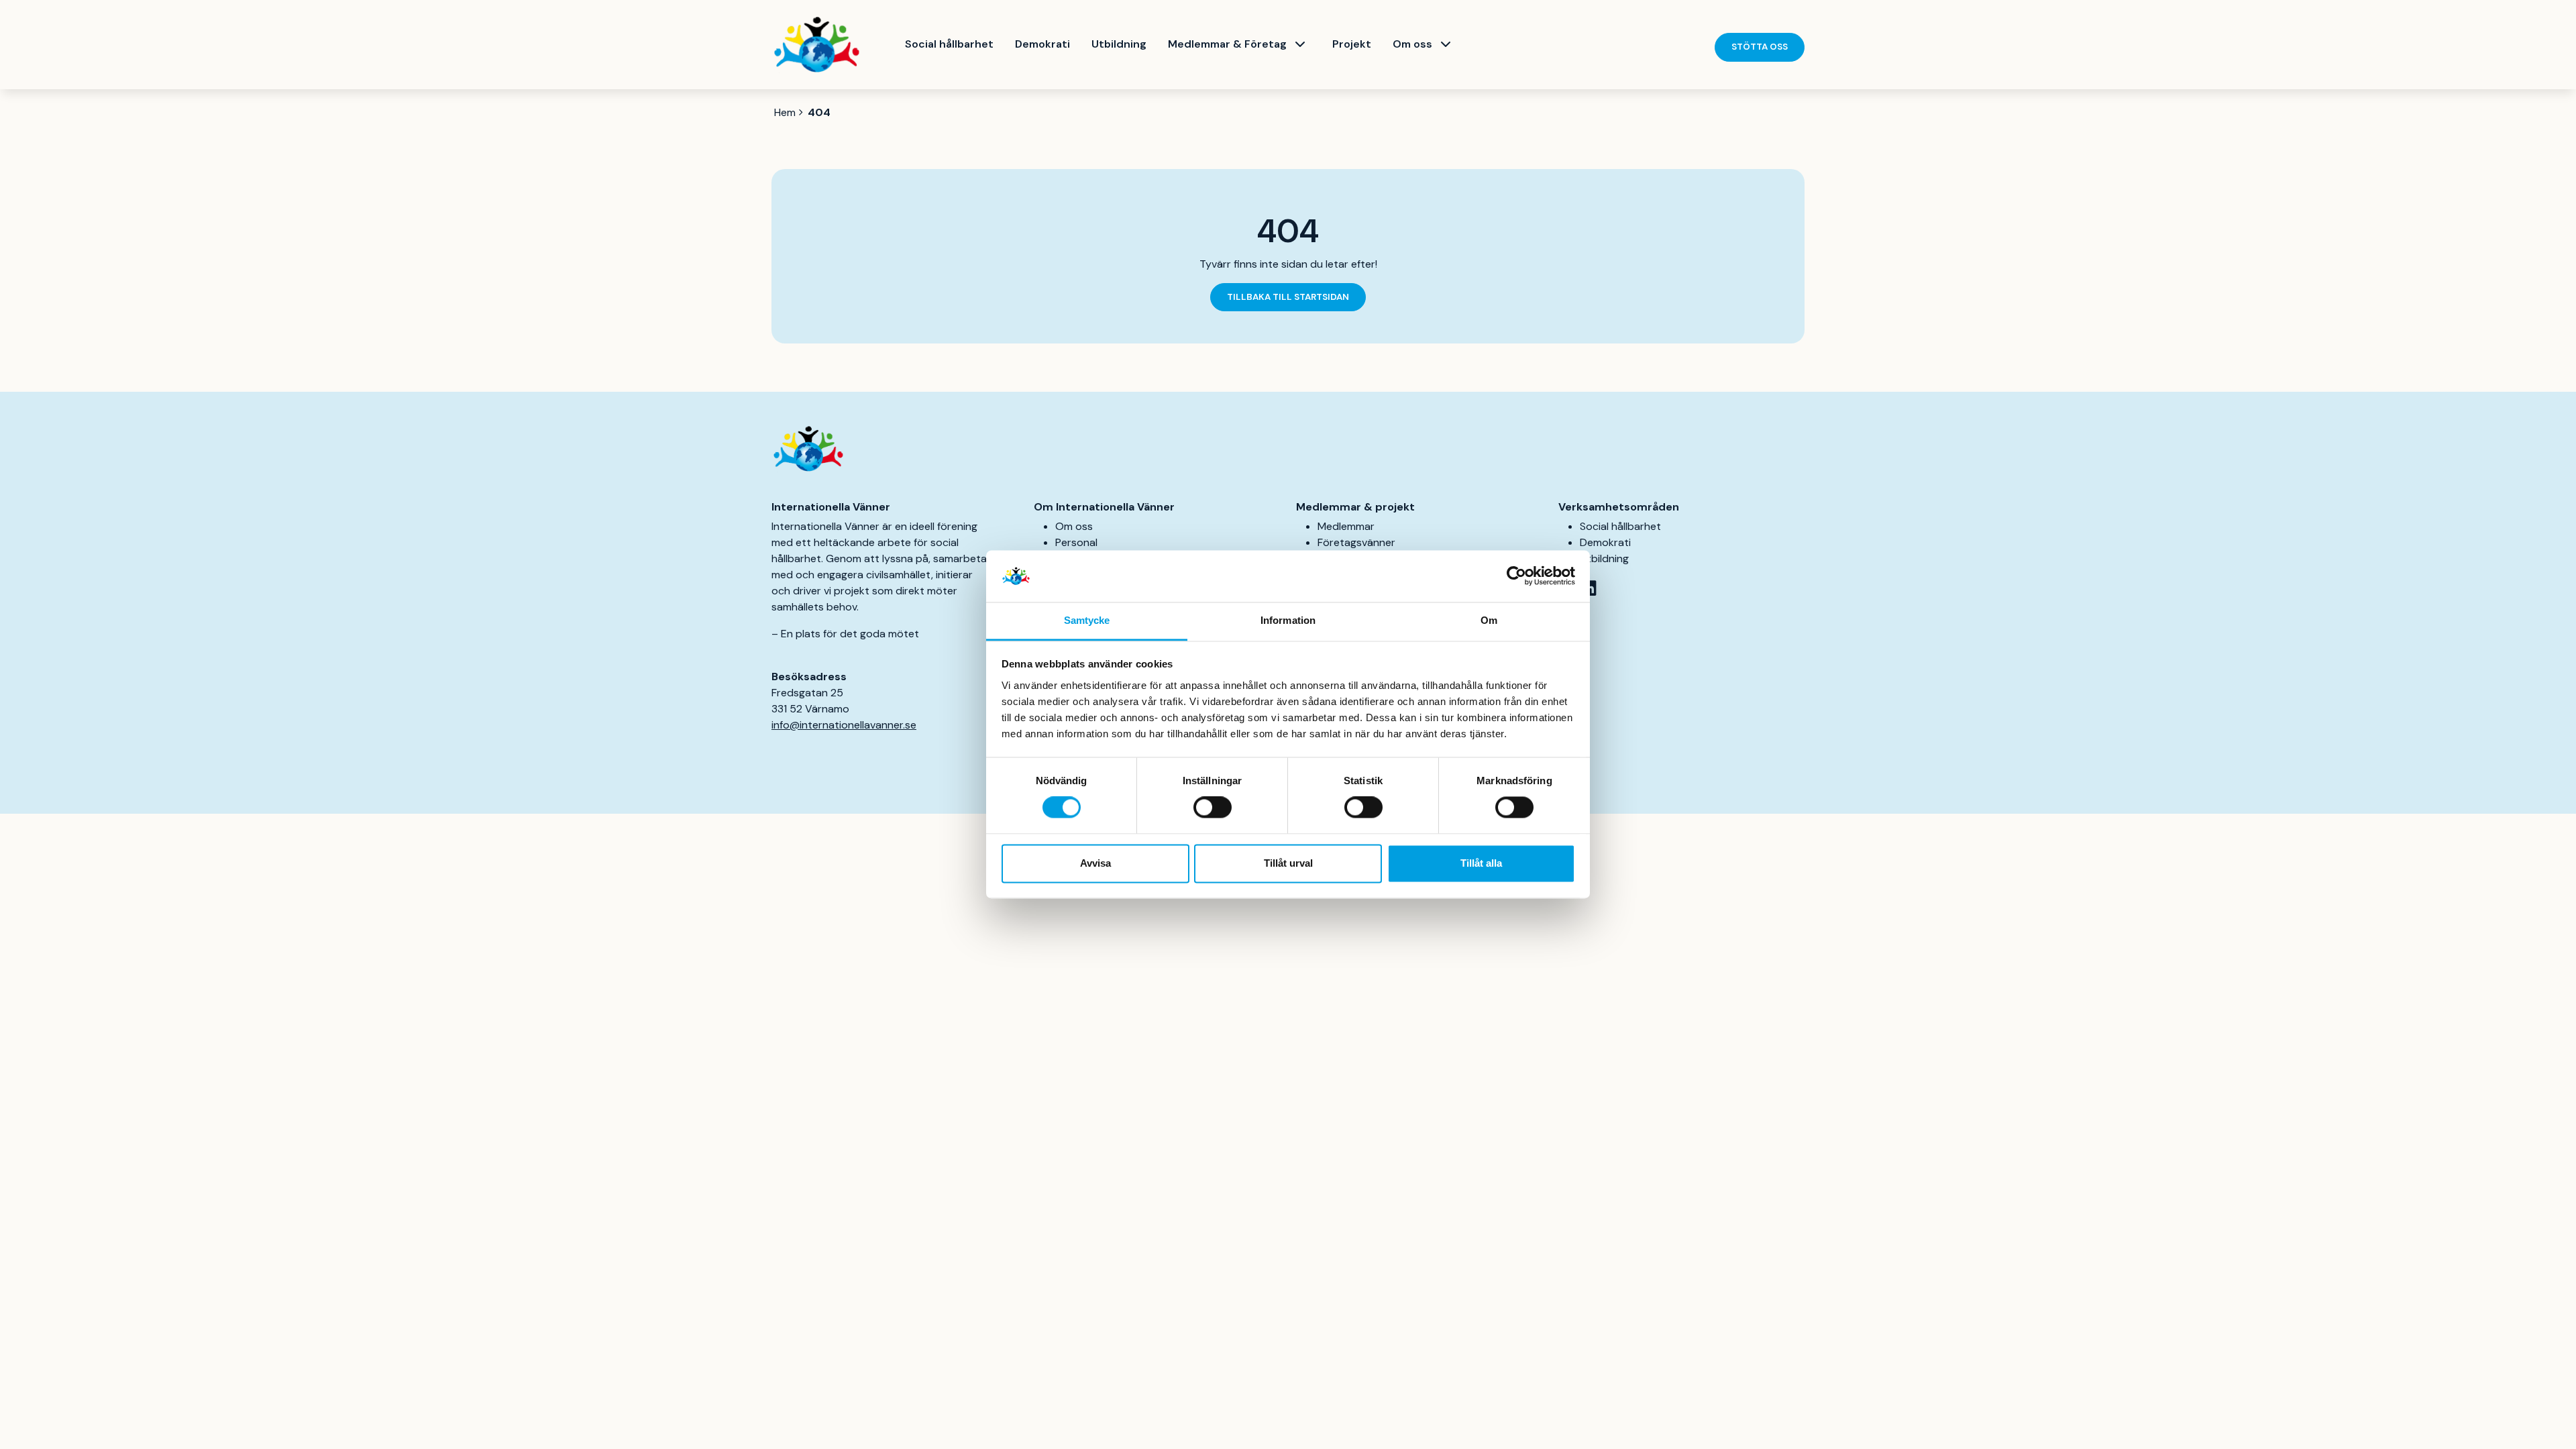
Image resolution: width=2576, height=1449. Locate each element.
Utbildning (1119, 44)
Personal (1076, 542)
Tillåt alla (1481, 863)
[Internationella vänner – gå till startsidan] (817, 45)
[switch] (1213, 808)
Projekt (1352, 44)
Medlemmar (1346, 526)
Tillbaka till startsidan (1288, 297)
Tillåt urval (1288, 863)
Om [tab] (1489, 620)
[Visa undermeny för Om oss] (1446, 44)
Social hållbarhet (949, 44)
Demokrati (1042, 44)
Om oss (1412, 44)
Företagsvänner (1356, 542)
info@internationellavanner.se (844, 725)
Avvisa (1095, 863)
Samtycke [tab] (1087, 620)
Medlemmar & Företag (1227, 44)
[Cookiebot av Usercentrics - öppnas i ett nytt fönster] (1516, 576)
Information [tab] (1288, 620)
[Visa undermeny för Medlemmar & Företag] (1300, 44)
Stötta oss (1760, 47)
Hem (785, 112)
